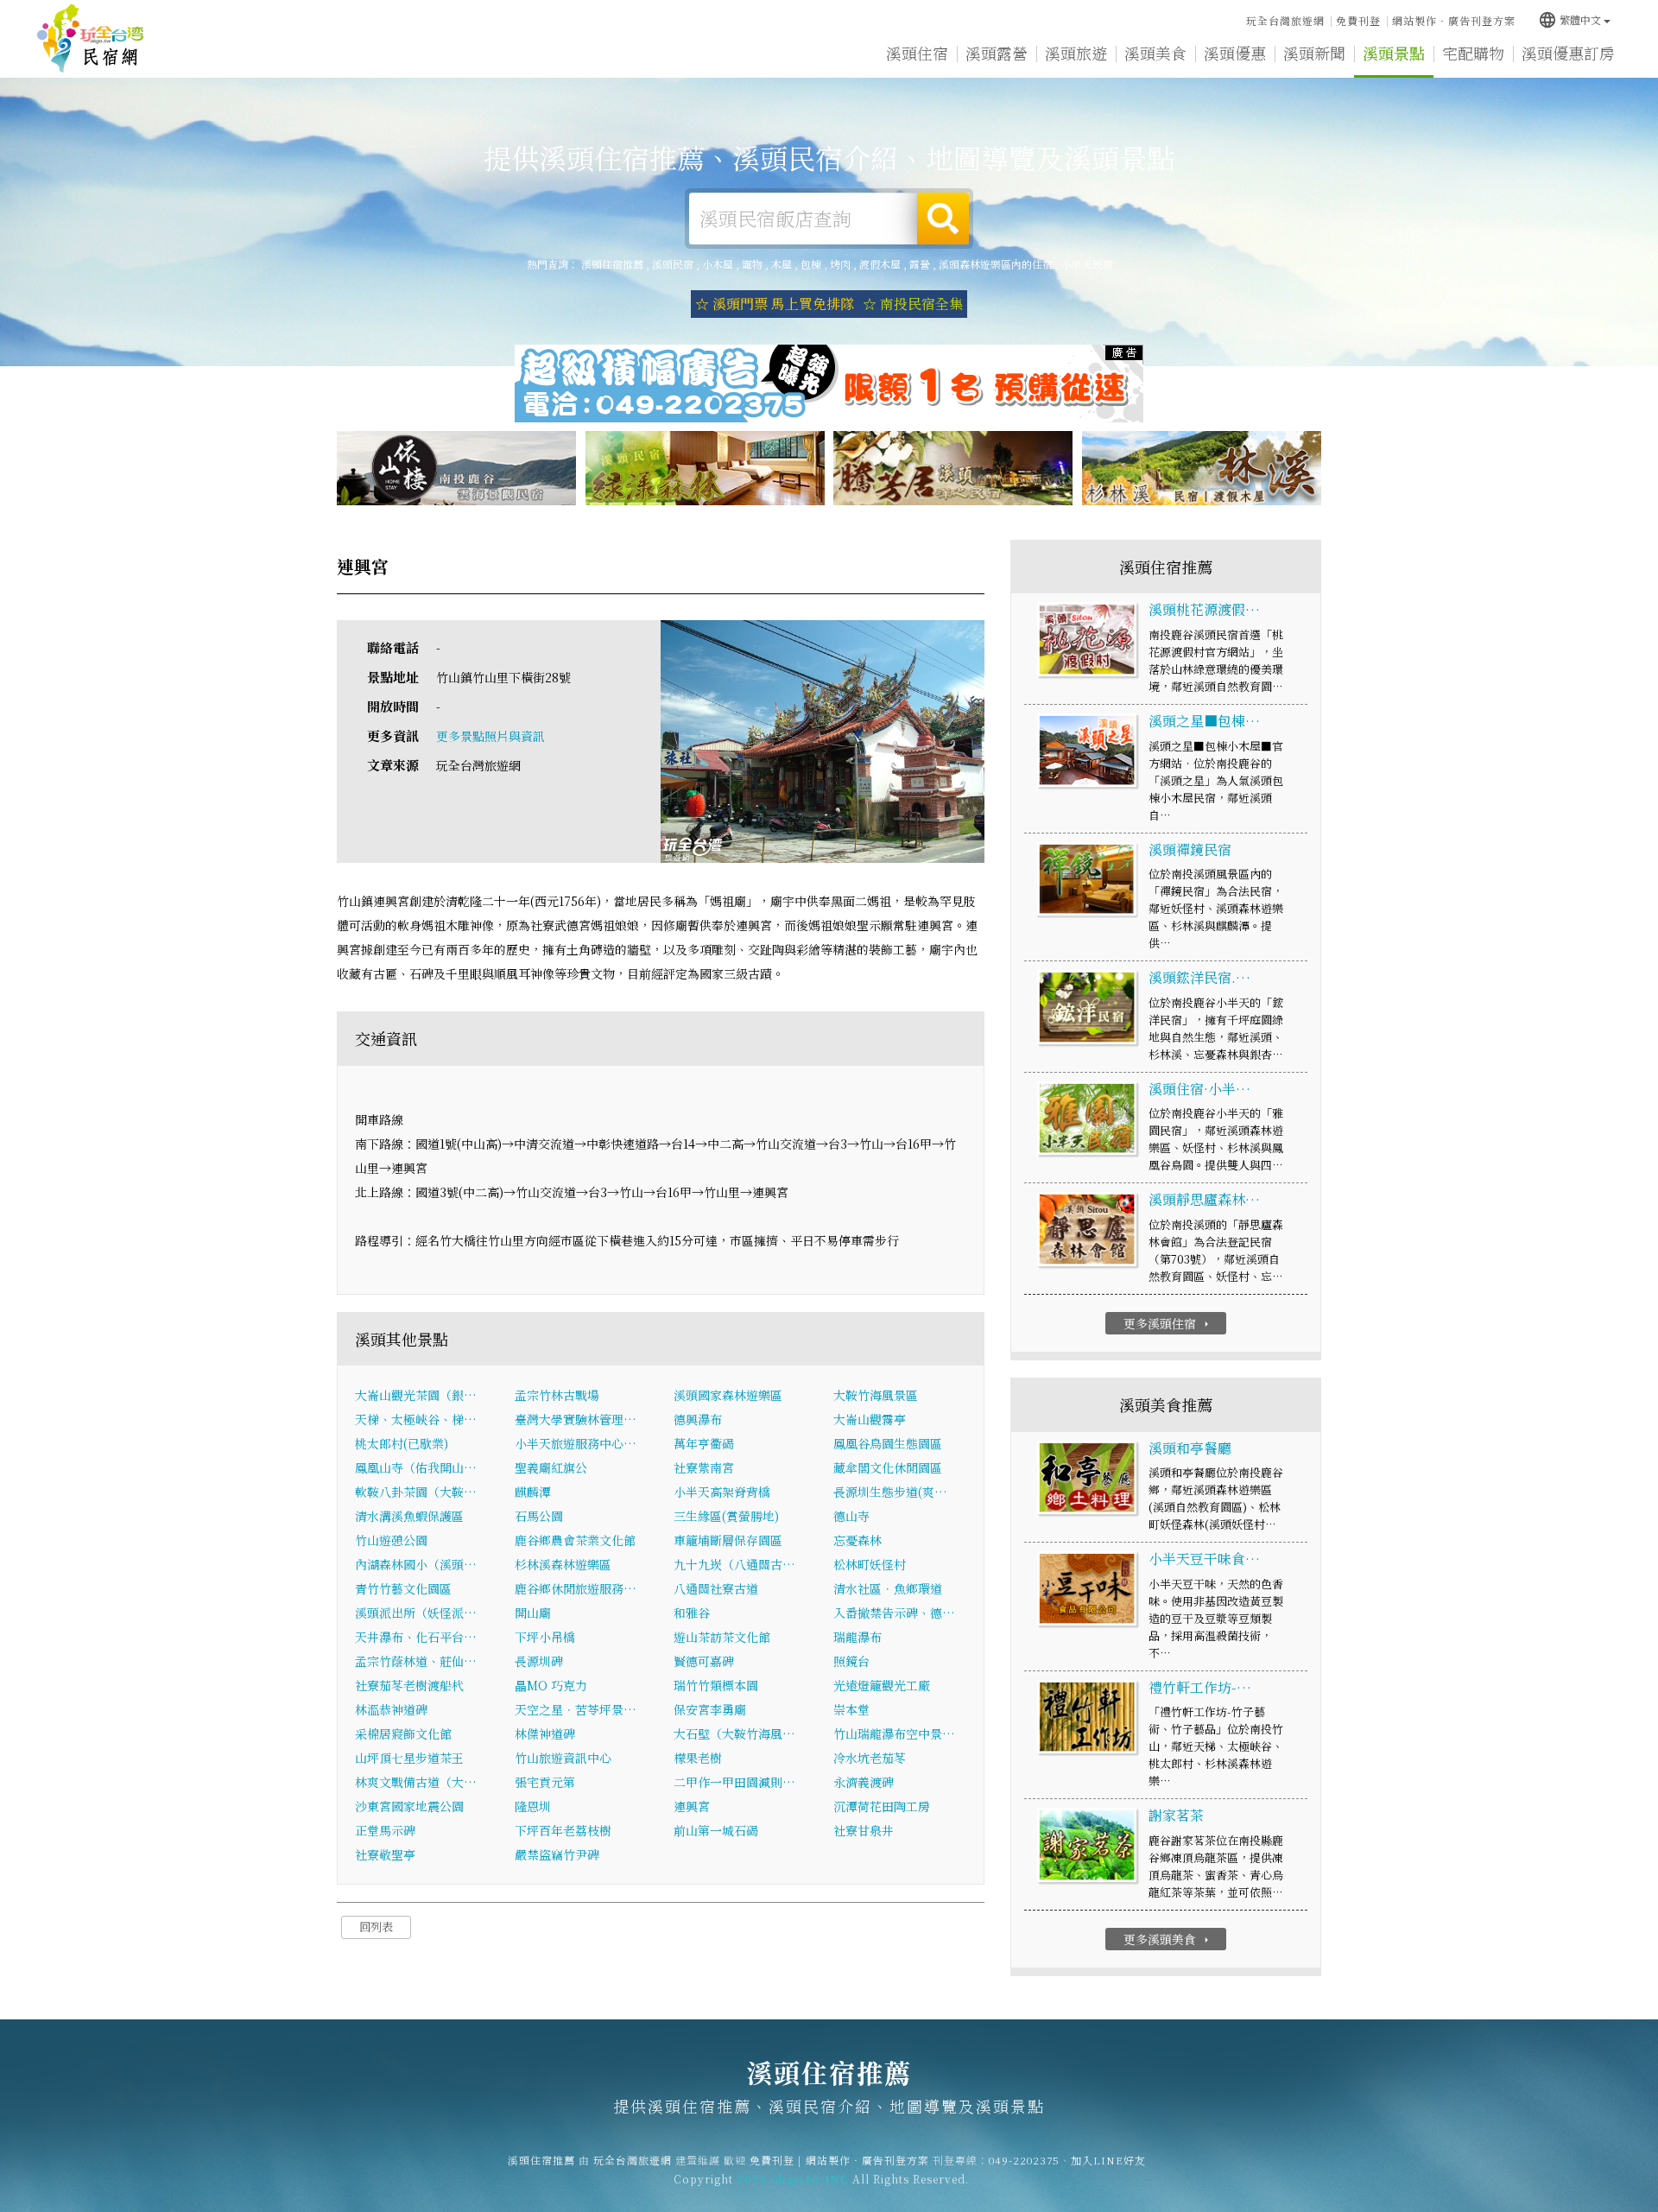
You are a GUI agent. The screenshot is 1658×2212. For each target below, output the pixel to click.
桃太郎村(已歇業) (402, 1443)
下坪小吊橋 (545, 1637)
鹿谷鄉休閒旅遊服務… (576, 1588)
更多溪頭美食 (1168, 1939)
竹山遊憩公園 (391, 1540)
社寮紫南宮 (704, 1467)
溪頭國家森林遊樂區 (728, 1395)
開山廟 (533, 1613)
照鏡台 (851, 1661)
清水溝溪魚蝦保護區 (409, 1516)
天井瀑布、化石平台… (416, 1637)
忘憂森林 (857, 1540)
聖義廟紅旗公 (551, 1467)
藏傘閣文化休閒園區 (888, 1467)
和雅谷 (692, 1613)
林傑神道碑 (545, 1733)
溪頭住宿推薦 (91, 39)
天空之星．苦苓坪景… (576, 1709)
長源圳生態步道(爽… (890, 1492)
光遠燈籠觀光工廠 (882, 1685)
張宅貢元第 (545, 1782)
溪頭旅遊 (1076, 53)
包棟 (811, 264)
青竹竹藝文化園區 (403, 1588)
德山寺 (851, 1516)
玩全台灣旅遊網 (1285, 20)
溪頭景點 (1394, 53)
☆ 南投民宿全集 (913, 304)
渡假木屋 (880, 264)
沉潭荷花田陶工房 (882, 1806)
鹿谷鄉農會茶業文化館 (575, 1540)
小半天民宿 (1087, 264)
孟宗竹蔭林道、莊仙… (416, 1661)
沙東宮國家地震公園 (409, 1806)
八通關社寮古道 (716, 1588)
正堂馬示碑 (385, 1830)
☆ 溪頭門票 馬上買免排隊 (775, 304)
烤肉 (840, 264)
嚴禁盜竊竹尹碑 (557, 1854)
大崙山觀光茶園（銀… (416, 1395)
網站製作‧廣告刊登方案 (1454, 20)
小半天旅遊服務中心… (576, 1443)
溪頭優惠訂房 (1568, 53)
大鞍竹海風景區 (876, 1395)
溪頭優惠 (1235, 53)
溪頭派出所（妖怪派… (416, 1613)
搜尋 (943, 219)
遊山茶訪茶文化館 (722, 1637)
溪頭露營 (997, 53)
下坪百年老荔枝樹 (563, 1830)
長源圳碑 (539, 1661)
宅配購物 (1473, 53)
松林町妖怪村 (870, 1564)
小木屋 (718, 264)
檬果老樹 (698, 1758)
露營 (920, 264)
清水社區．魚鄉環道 (888, 1588)
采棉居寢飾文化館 (403, 1733)
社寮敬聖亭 (385, 1854)
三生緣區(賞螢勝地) (726, 1516)
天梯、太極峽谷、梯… (416, 1419)
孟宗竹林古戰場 (557, 1395)
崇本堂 (851, 1709)
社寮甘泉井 (864, 1830)
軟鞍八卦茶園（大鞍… (416, 1492)
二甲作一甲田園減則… (734, 1782)
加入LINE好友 (1108, 2160)
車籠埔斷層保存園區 (728, 1540)
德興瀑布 (698, 1419)
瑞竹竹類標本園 (716, 1685)
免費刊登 (1358, 20)
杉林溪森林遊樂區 (563, 1564)
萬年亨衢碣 (704, 1443)
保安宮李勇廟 (710, 1709)
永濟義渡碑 (864, 1782)
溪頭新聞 (1314, 53)
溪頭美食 (1155, 53)
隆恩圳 (533, 1806)
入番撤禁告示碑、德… (894, 1613)
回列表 (376, 1927)
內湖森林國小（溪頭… (416, 1564)
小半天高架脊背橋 (722, 1492)
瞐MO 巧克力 (551, 1685)
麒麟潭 (533, 1492)
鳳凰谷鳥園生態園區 (888, 1443)
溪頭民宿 (673, 264)
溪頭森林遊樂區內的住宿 (996, 264)
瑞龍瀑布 (857, 1637)
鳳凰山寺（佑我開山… (416, 1467)
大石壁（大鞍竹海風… (734, 1733)
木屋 (782, 264)
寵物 (752, 264)
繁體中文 (1569, 19)
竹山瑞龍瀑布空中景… (894, 1733)
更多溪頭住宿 (1168, 1323)
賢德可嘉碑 (704, 1661)
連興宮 (692, 1806)
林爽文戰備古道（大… (416, 1782)
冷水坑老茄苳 (870, 1758)
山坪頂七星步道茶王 (409, 1758)
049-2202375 (1024, 2160)
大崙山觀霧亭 (870, 1419)
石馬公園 (539, 1516)
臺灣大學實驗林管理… (576, 1419)
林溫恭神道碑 (391, 1709)
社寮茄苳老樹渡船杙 (409, 1685)
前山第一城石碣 (716, 1830)
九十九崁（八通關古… (734, 1564)
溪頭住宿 (917, 53)
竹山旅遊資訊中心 (563, 1758)
